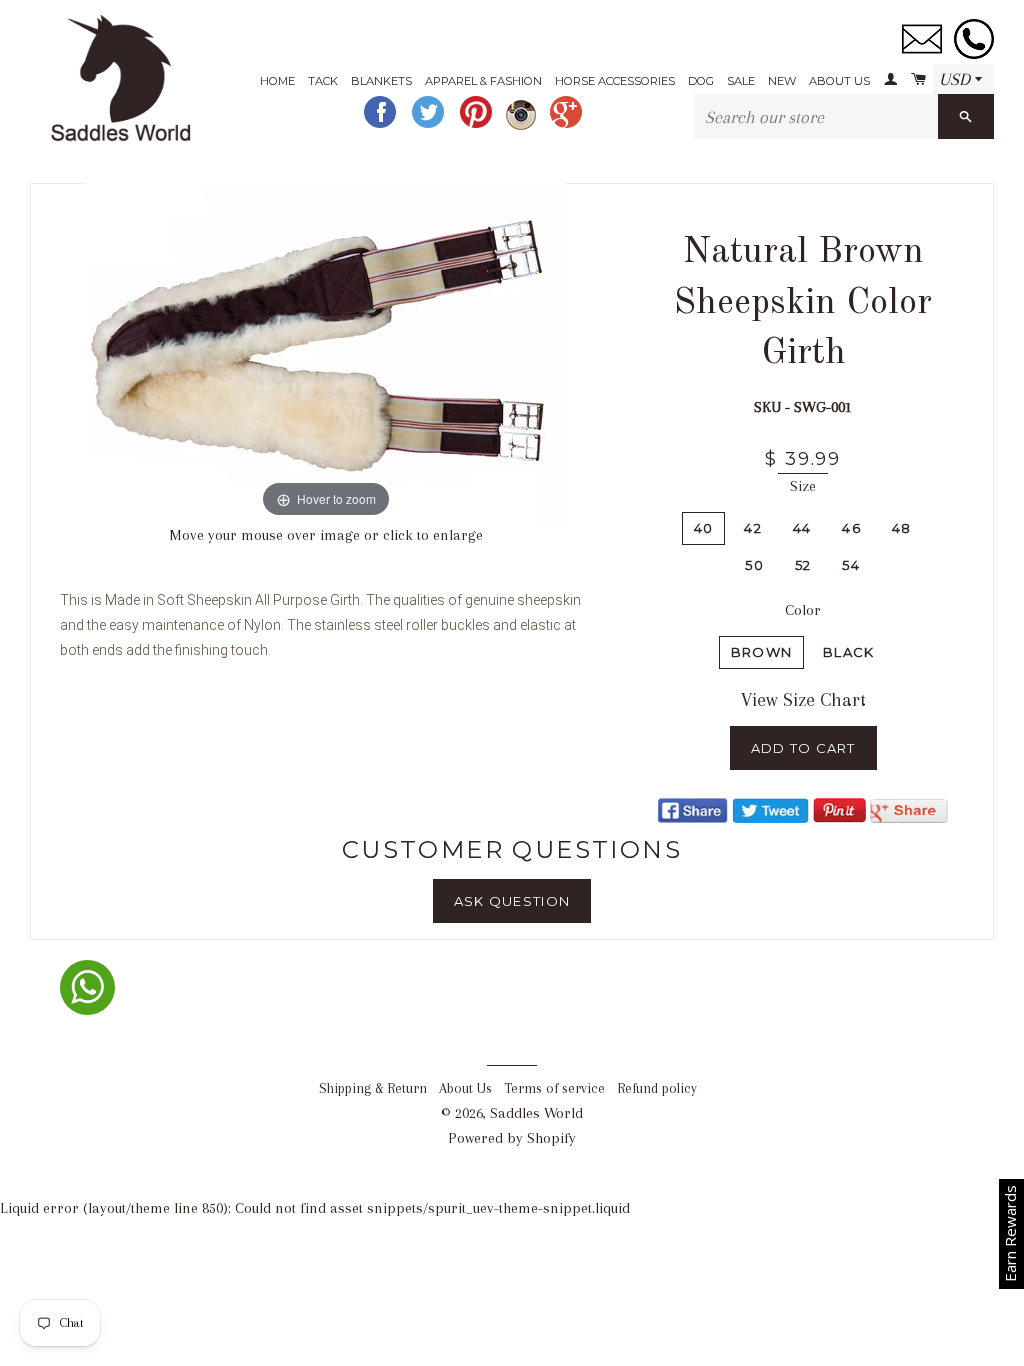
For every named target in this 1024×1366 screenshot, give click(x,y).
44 (802, 528)
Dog (701, 81)
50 (754, 565)
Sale (741, 81)
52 (803, 565)
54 (851, 565)
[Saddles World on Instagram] (523, 125)
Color (803, 610)
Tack (323, 81)
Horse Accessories (615, 81)
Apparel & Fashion (483, 81)
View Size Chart (803, 700)
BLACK (849, 652)
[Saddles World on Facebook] (382, 125)
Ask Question (512, 901)
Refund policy (657, 1088)
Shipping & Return (373, 1088)
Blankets (381, 81)
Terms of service (554, 1088)
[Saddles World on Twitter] (430, 125)
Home (277, 81)
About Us (839, 81)
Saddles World (536, 1113)
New (782, 81)
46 (851, 528)
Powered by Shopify (512, 1138)
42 (753, 528)
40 (704, 528)
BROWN (762, 652)
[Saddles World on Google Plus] (568, 125)
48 (902, 528)
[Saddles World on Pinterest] (478, 125)
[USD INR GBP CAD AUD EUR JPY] (963, 80)
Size (803, 486)
